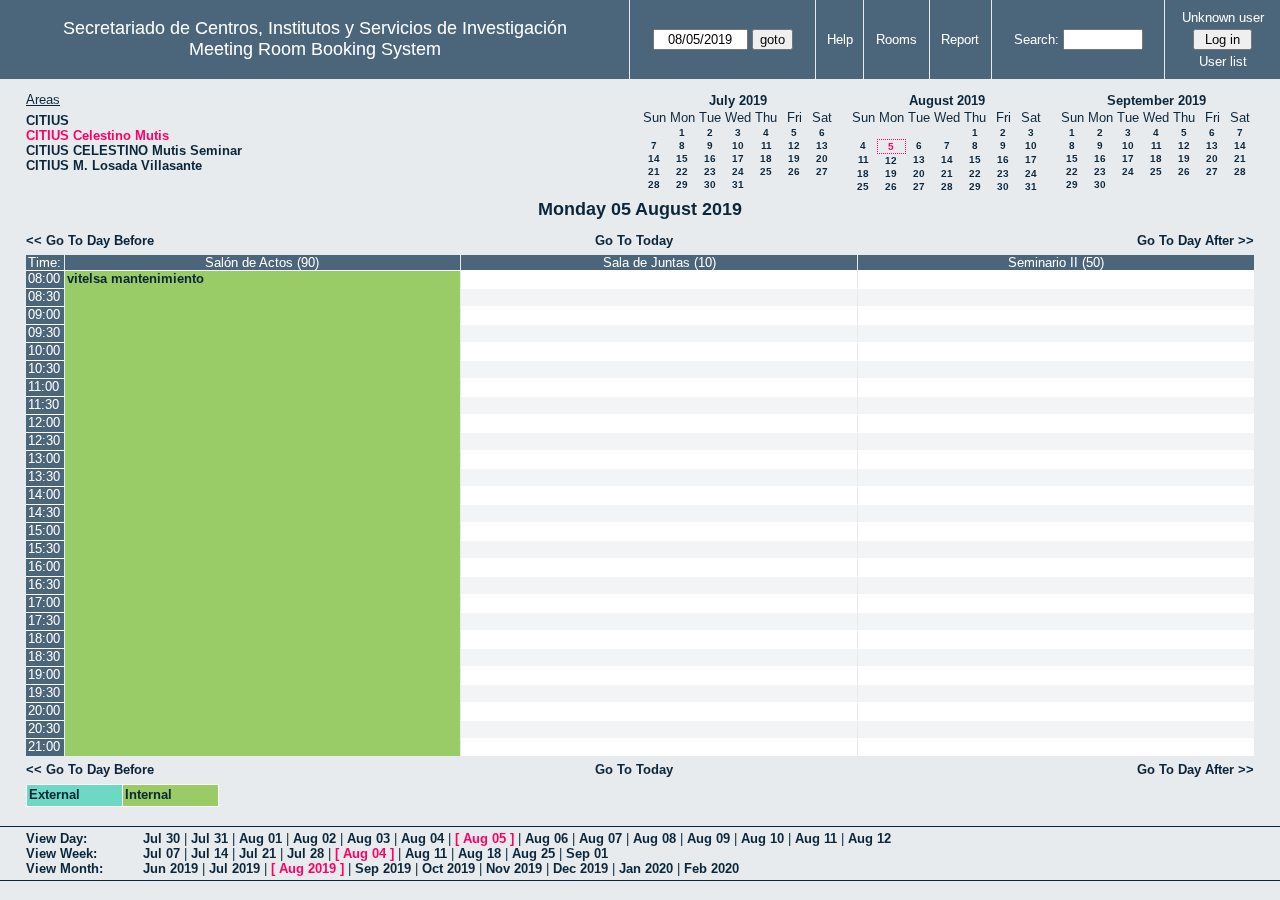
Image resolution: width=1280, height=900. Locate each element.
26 (794, 171)
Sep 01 (587, 853)
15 (682, 158)
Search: (1036, 39)
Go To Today (634, 240)
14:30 (44, 512)
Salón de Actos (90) (262, 262)
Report (960, 39)
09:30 (44, 332)
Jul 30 (161, 838)
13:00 (44, 458)
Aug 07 (600, 838)
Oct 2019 (448, 868)
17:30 (44, 620)
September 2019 (1156, 100)
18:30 (44, 656)
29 (682, 184)
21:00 (44, 746)
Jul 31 (209, 838)
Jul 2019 (234, 868)
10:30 (44, 368)
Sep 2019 (383, 868)
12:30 (44, 440)
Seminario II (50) (1056, 262)
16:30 (44, 584)
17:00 (44, 602)
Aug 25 (533, 853)
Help (840, 39)
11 (766, 145)
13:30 (44, 476)
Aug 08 (654, 838)
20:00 (44, 710)
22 (682, 171)
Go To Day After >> (1195, 240)
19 (794, 158)
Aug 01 (260, 838)
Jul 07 (161, 853)
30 (710, 184)
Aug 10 (762, 838)
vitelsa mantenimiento (135, 278)
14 (654, 158)
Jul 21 (257, 853)
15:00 (44, 530)
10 (738, 145)
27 (822, 171)
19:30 (44, 692)
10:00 (44, 350)
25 (766, 171)
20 (822, 158)
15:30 (44, 548)
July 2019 (738, 100)
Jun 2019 (170, 868)
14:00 (44, 494)
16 (710, 158)
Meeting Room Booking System (315, 49)
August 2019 (947, 100)
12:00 (44, 422)
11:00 (43, 386)
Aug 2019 (307, 868)
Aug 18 (479, 853)
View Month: (64, 868)
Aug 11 (816, 838)
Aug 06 (546, 838)
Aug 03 (368, 838)
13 (822, 145)
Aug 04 (422, 838)
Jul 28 (305, 853)
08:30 (44, 296)
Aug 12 (869, 838)
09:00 (44, 314)
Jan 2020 (646, 868)
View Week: (61, 853)
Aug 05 (484, 838)
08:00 (44, 278)
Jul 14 (209, 853)
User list (1223, 61)
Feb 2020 (711, 868)
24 (738, 171)
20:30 (44, 728)
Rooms (896, 39)
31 (738, 184)
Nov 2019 (514, 868)
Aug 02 (314, 838)
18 (766, 158)
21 (654, 171)
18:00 (44, 638)
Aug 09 (708, 838)
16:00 (44, 566)
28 (654, 184)
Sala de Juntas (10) (659, 262)
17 (738, 158)
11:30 (43, 404)
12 (794, 145)
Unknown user (1223, 17)
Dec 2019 (580, 868)
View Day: (56, 838)
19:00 (44, 674)
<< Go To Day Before (90, 240)
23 (710, 171)
